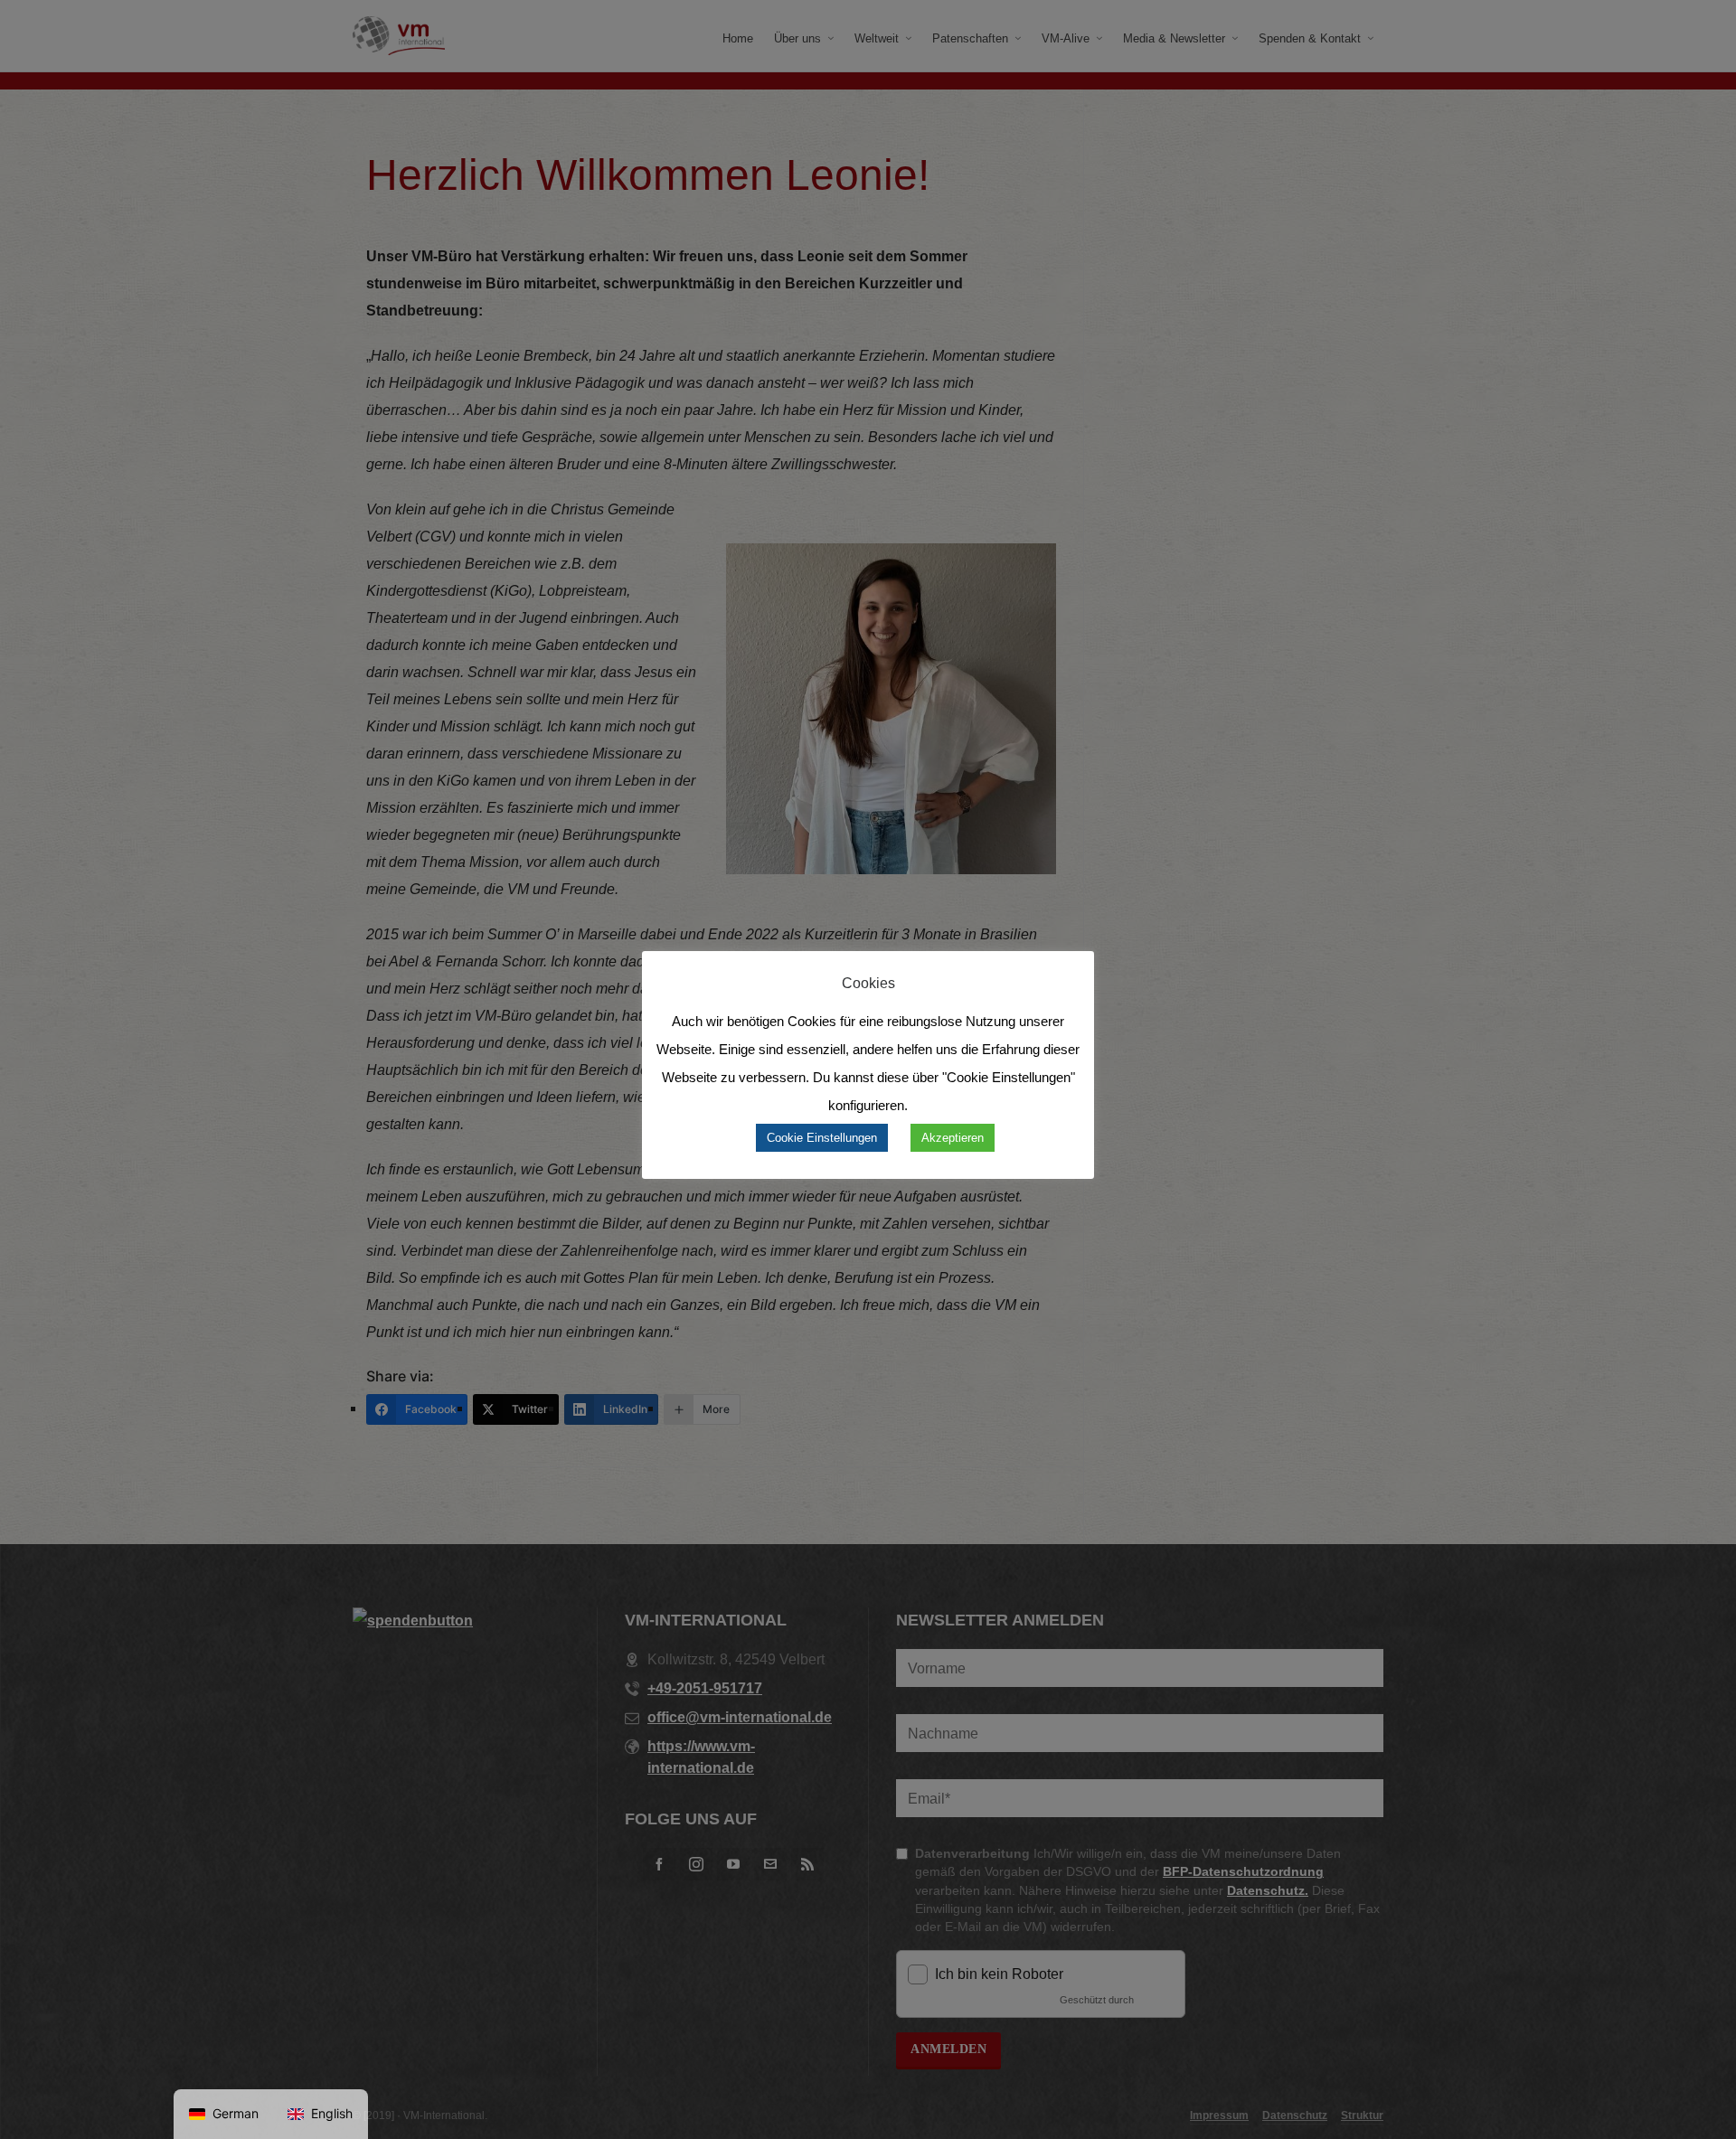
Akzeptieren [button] (953, 1138)
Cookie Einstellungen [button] (822, 1138)
